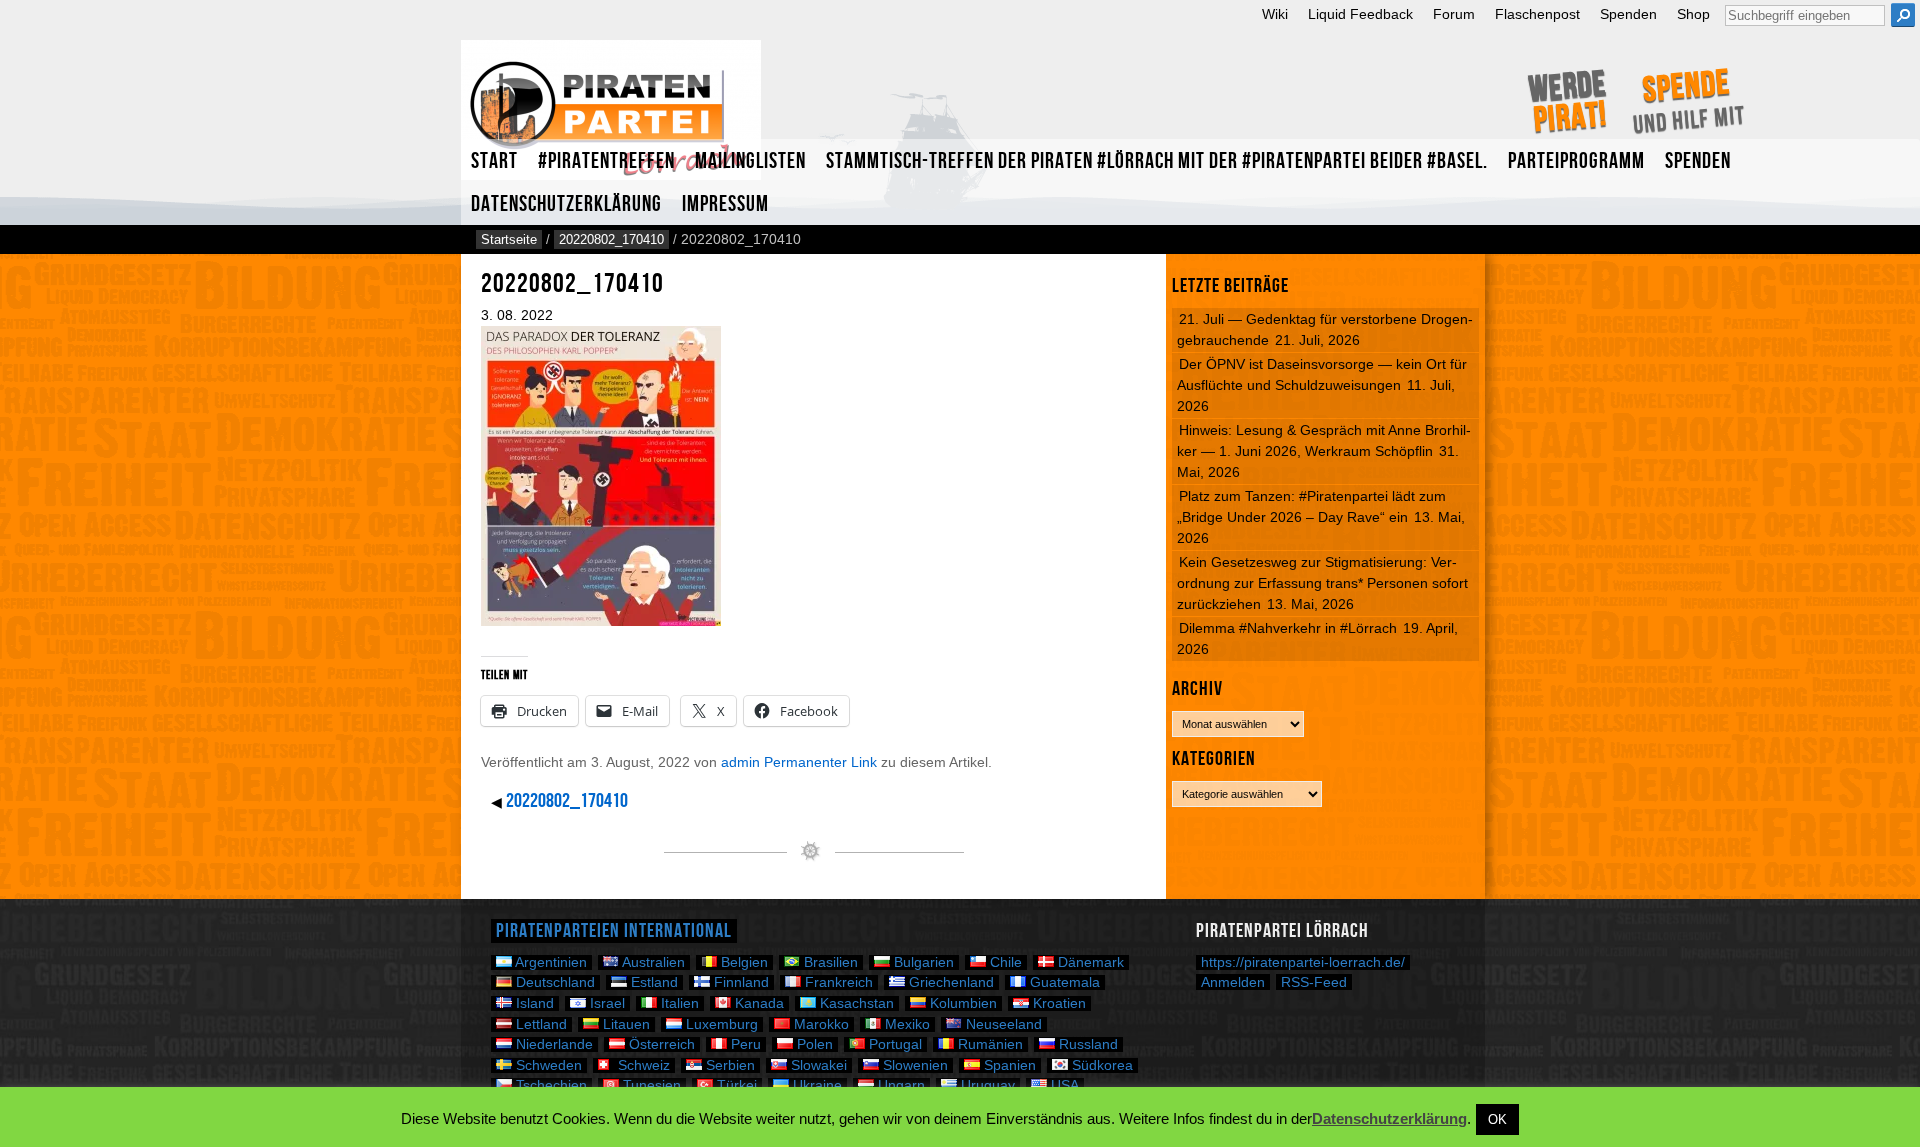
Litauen (624, 1024)
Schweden (547, 1065)
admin (740, 762)
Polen (813, 1044)
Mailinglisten (750, 161)
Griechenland (949, 982)
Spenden (1628, 14)
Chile (1004, 962)
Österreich (660, 1044)
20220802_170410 (611, 239)
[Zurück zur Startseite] (611, 118)
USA (1063, 1085)
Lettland (539, 1024)
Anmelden (1233, 982)
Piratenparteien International (614, 931)
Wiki (1275, 14)
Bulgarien (922, 962)
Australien (652, 962)
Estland (652, 982)
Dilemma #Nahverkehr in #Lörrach (1288, 628)
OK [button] (1497, 1119)
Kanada (757, 1003)
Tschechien (549, 1085)
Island (533, 1003)
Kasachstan (855, 1003)
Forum (1454, 14)
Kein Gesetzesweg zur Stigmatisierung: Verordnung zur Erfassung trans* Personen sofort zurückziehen (1322, 583)
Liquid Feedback (1360, 14)
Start (494, 161)
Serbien (728, 1065)
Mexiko (905, 1024)
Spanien (1008, 1065)
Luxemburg (720, 1024)
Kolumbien (961, 1003)
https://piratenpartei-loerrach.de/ (1303, 962)
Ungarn (899, 1085)
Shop (1693, 14)
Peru (744, 1044)
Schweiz (642, 1065)
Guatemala (1063, 982)
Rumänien (988, 1044)
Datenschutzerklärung (566, 204)
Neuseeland (1002, 1024)
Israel (605, 1003)
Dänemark (1089, 962)
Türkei (735, 1085)
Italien (678, 1003)
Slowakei (817, 1065)
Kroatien (1057, 1003)
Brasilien (829, 962)
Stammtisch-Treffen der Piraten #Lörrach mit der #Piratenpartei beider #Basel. (1157, 161)
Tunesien (650, 1085)
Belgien (742, 962)
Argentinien (549, 962)
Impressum (725, 204)
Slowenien (913, 1065)
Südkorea (1100, 1065)
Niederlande (552, 1044)
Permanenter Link (820, 762)
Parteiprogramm (1576, 161)
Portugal (893, 1044)
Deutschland (553, 982)
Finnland (739, 982)
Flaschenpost (1537, 14)
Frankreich (837, 982)
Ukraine (815, 1085)
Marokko (819, 1024)
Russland (1086, 1044)
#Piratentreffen (606, 161)
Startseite (509, 239)
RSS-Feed (1314, 982)
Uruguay (986, 1085)
